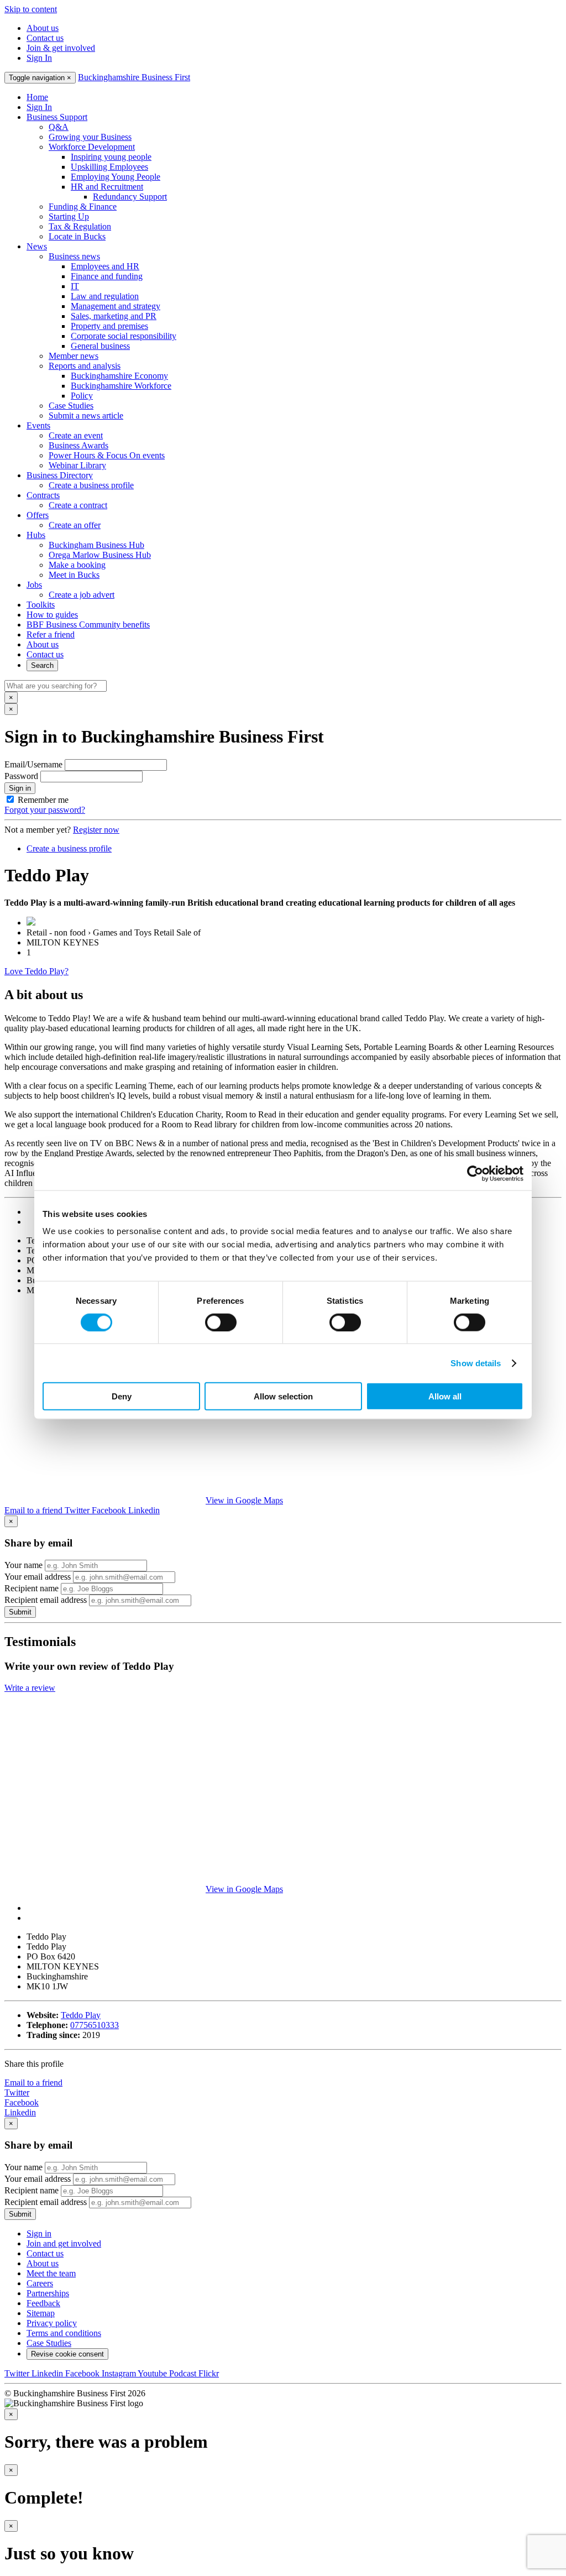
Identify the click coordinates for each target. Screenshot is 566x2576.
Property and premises (109, 326)
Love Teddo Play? (36, 971)
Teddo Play (81, 2015)
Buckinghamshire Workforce (121, 386)
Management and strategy (116, 306)
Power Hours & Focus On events (107, 455)
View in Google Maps (244, 1500)
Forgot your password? (45, 810)
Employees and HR (105, 266)
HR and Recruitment (107, 187)
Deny (122, 1396)
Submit (20, 1612)
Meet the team (51, 2273)
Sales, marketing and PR (114, 316)
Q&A (59, 127)
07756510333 (95, 2025)
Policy (82, 396)
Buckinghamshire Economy (119, 376)
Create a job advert (82, 595)
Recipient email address (46, 1600)
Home (37, 97)
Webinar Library (77, 465)
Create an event (76, 435)
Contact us (45, 38)
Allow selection (283, 1396)
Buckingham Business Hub (96, 545)
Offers (38, 515)
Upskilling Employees (109, 167)
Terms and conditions (64, 2333)
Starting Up (69, 216)
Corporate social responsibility (124, 336)
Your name (23, 1565)
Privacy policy (52, 2323)
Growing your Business (90, 137)
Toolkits (41, 605)
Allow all (445, 1396)
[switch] (221, 1322)
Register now (96, 830)
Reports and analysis (85, 366)
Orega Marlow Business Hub (100, 555)
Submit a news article (86, 416)
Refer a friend (51, 634)
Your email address (38, 1577)
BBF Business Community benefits (88, 625)
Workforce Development (92, 147)
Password (21, 776)
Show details (476, 1363)
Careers (40, 2283)
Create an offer (75, 525)
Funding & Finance (83, 207)
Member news (74, 356)
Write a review (30, 1688)
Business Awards (78, 445)
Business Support (57, 117)
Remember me (43, 800)
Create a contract (78, 505)
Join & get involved (61, 48)
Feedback (43, 2303)
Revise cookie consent (67, 2354)
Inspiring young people (111, 157)
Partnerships (48, 2293)
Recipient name (32, 1588)
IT (75, 286)
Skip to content (31, 9)
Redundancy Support (130, 197)
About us (43, 28)
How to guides (52, 615)
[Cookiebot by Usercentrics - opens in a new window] (475, 1173)
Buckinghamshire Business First (134, 77)
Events (38, 425)
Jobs (34, 585)
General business (100, 346)
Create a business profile (91, 485)
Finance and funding (107, 276)
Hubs (36, 535)
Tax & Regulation (80, 226)
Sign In (39, 58)
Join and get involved (64, 2243)
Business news (74, 256)
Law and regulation (105, 296)
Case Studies (71, 406)
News (37, 246)
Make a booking (77, 565)
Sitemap (41, 2313)
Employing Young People (116, 177)
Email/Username (33, 764)
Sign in (20, 788)
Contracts (43, 495)
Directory (60, 475)
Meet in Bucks (74, 575)
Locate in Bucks (77, 236)
